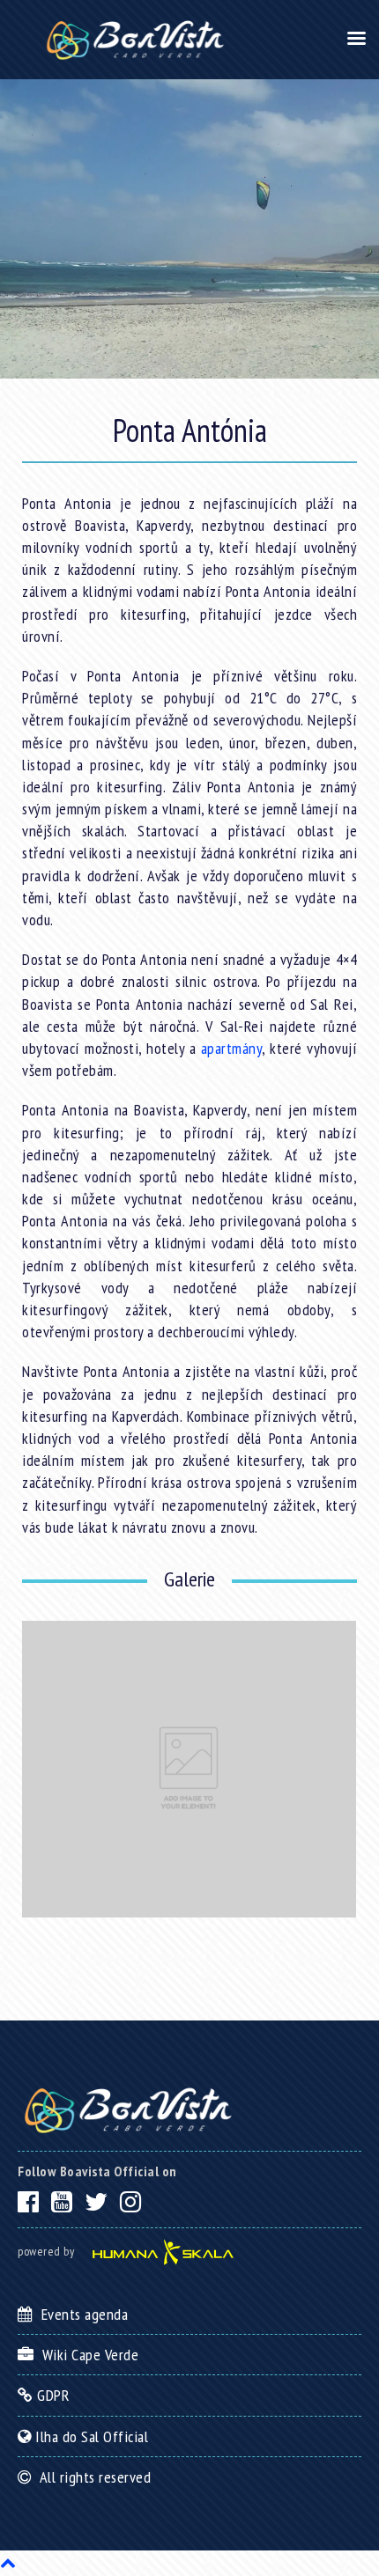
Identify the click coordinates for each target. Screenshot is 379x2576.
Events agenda (81, 2314)
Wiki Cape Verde (86, 2355)
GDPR (52, 2395)
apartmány (232, 1048)
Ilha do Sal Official (90, 2436)
